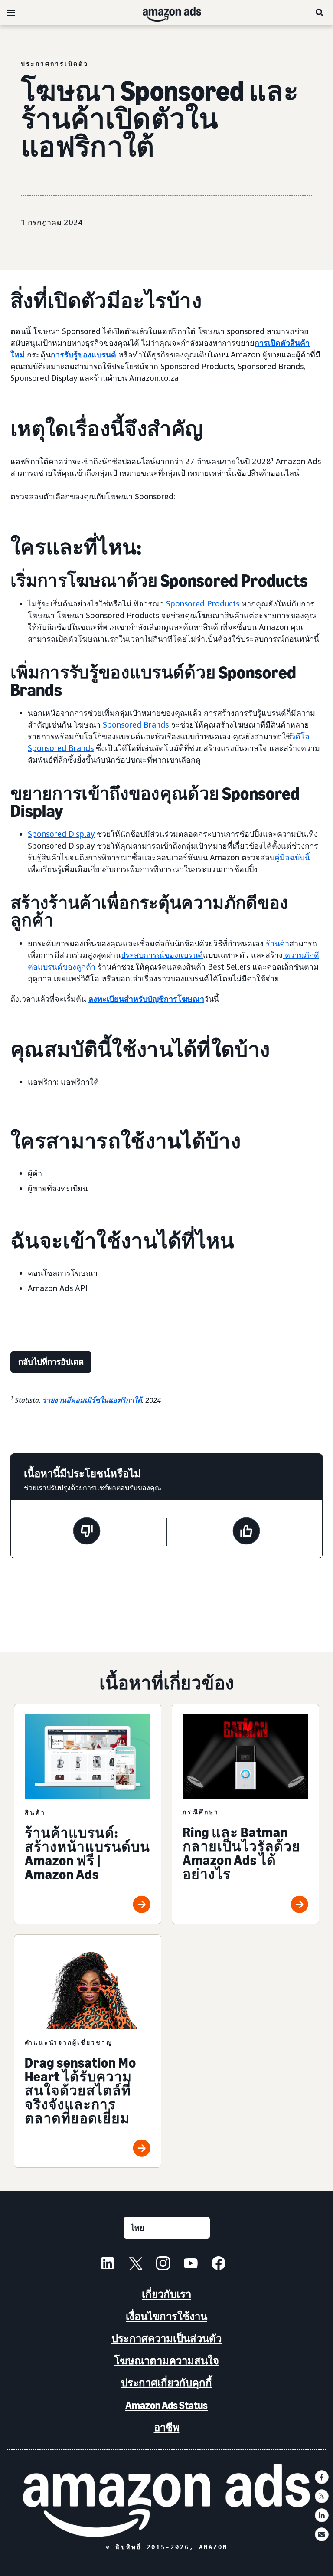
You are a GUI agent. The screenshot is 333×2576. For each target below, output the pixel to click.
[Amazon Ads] (165, 13)
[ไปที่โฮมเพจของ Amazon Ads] (166, 2500)
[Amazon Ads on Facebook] (219, 2265)
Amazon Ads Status (166, 2405)
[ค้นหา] (320, 13)
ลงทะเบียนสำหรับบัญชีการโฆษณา (146, 999)
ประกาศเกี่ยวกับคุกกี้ (166, 2383)
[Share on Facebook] (322, 2477)
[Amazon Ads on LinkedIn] (108, 2265)
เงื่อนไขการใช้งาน (166, 2316)
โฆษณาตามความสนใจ (166, 2361)
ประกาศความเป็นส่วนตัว (166, 2338)
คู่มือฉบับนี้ (292, 857)
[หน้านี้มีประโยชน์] (246, 1532)
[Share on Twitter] (322, 2496)
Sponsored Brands (136, 724)
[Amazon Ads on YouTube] (191, 2265)
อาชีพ (167, 2427)
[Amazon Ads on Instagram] (163, 2265)
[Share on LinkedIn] (322, 2515)
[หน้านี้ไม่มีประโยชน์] (87, 1532)
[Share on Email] (322, 2534)
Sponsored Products (203, 603)
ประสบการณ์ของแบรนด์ (162, 955)
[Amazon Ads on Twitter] (135, 2265)
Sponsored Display (61, 834)
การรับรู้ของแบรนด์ (83, 354)
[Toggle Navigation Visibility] (11, 13)
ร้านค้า (277, 943)
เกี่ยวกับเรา (166, 2294)
